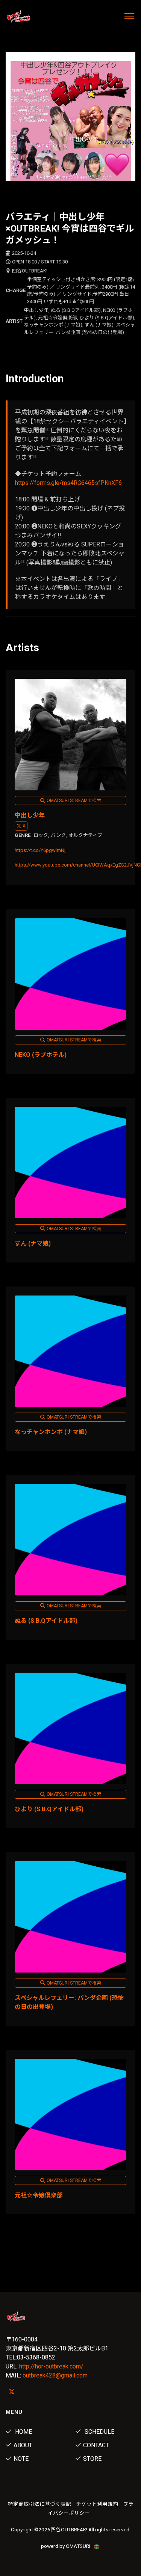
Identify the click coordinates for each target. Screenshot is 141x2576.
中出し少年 (30, 815)
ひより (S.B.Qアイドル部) (49, 1809)
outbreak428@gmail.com (55, 2375)
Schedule (99, 2432)
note (21, 2459)
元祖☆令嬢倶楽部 (39, 2195)
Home (23, 2432)
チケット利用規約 (97, 2504)
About (23, 2445)
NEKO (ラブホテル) (41, 1055)
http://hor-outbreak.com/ (51, 2366)
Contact (96, 2445)
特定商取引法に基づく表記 (39, 2504)
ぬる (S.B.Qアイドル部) (46, 1621)
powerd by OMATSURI (66, 2546)
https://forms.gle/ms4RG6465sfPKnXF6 (68, 483)
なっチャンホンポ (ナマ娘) (51, 1432)
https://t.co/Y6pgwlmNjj (41, 850)
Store (92, 2459)
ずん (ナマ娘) (33, 1244)
